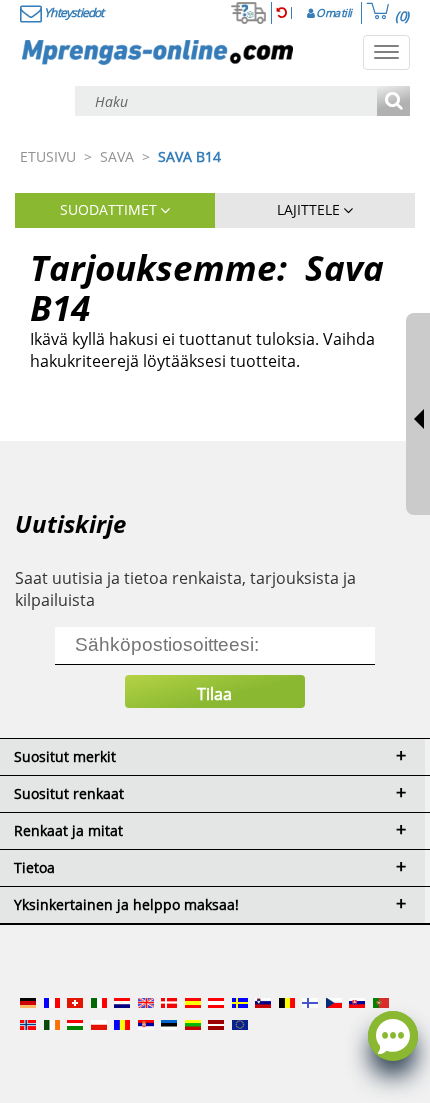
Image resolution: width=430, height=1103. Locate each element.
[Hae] (393, 102)
